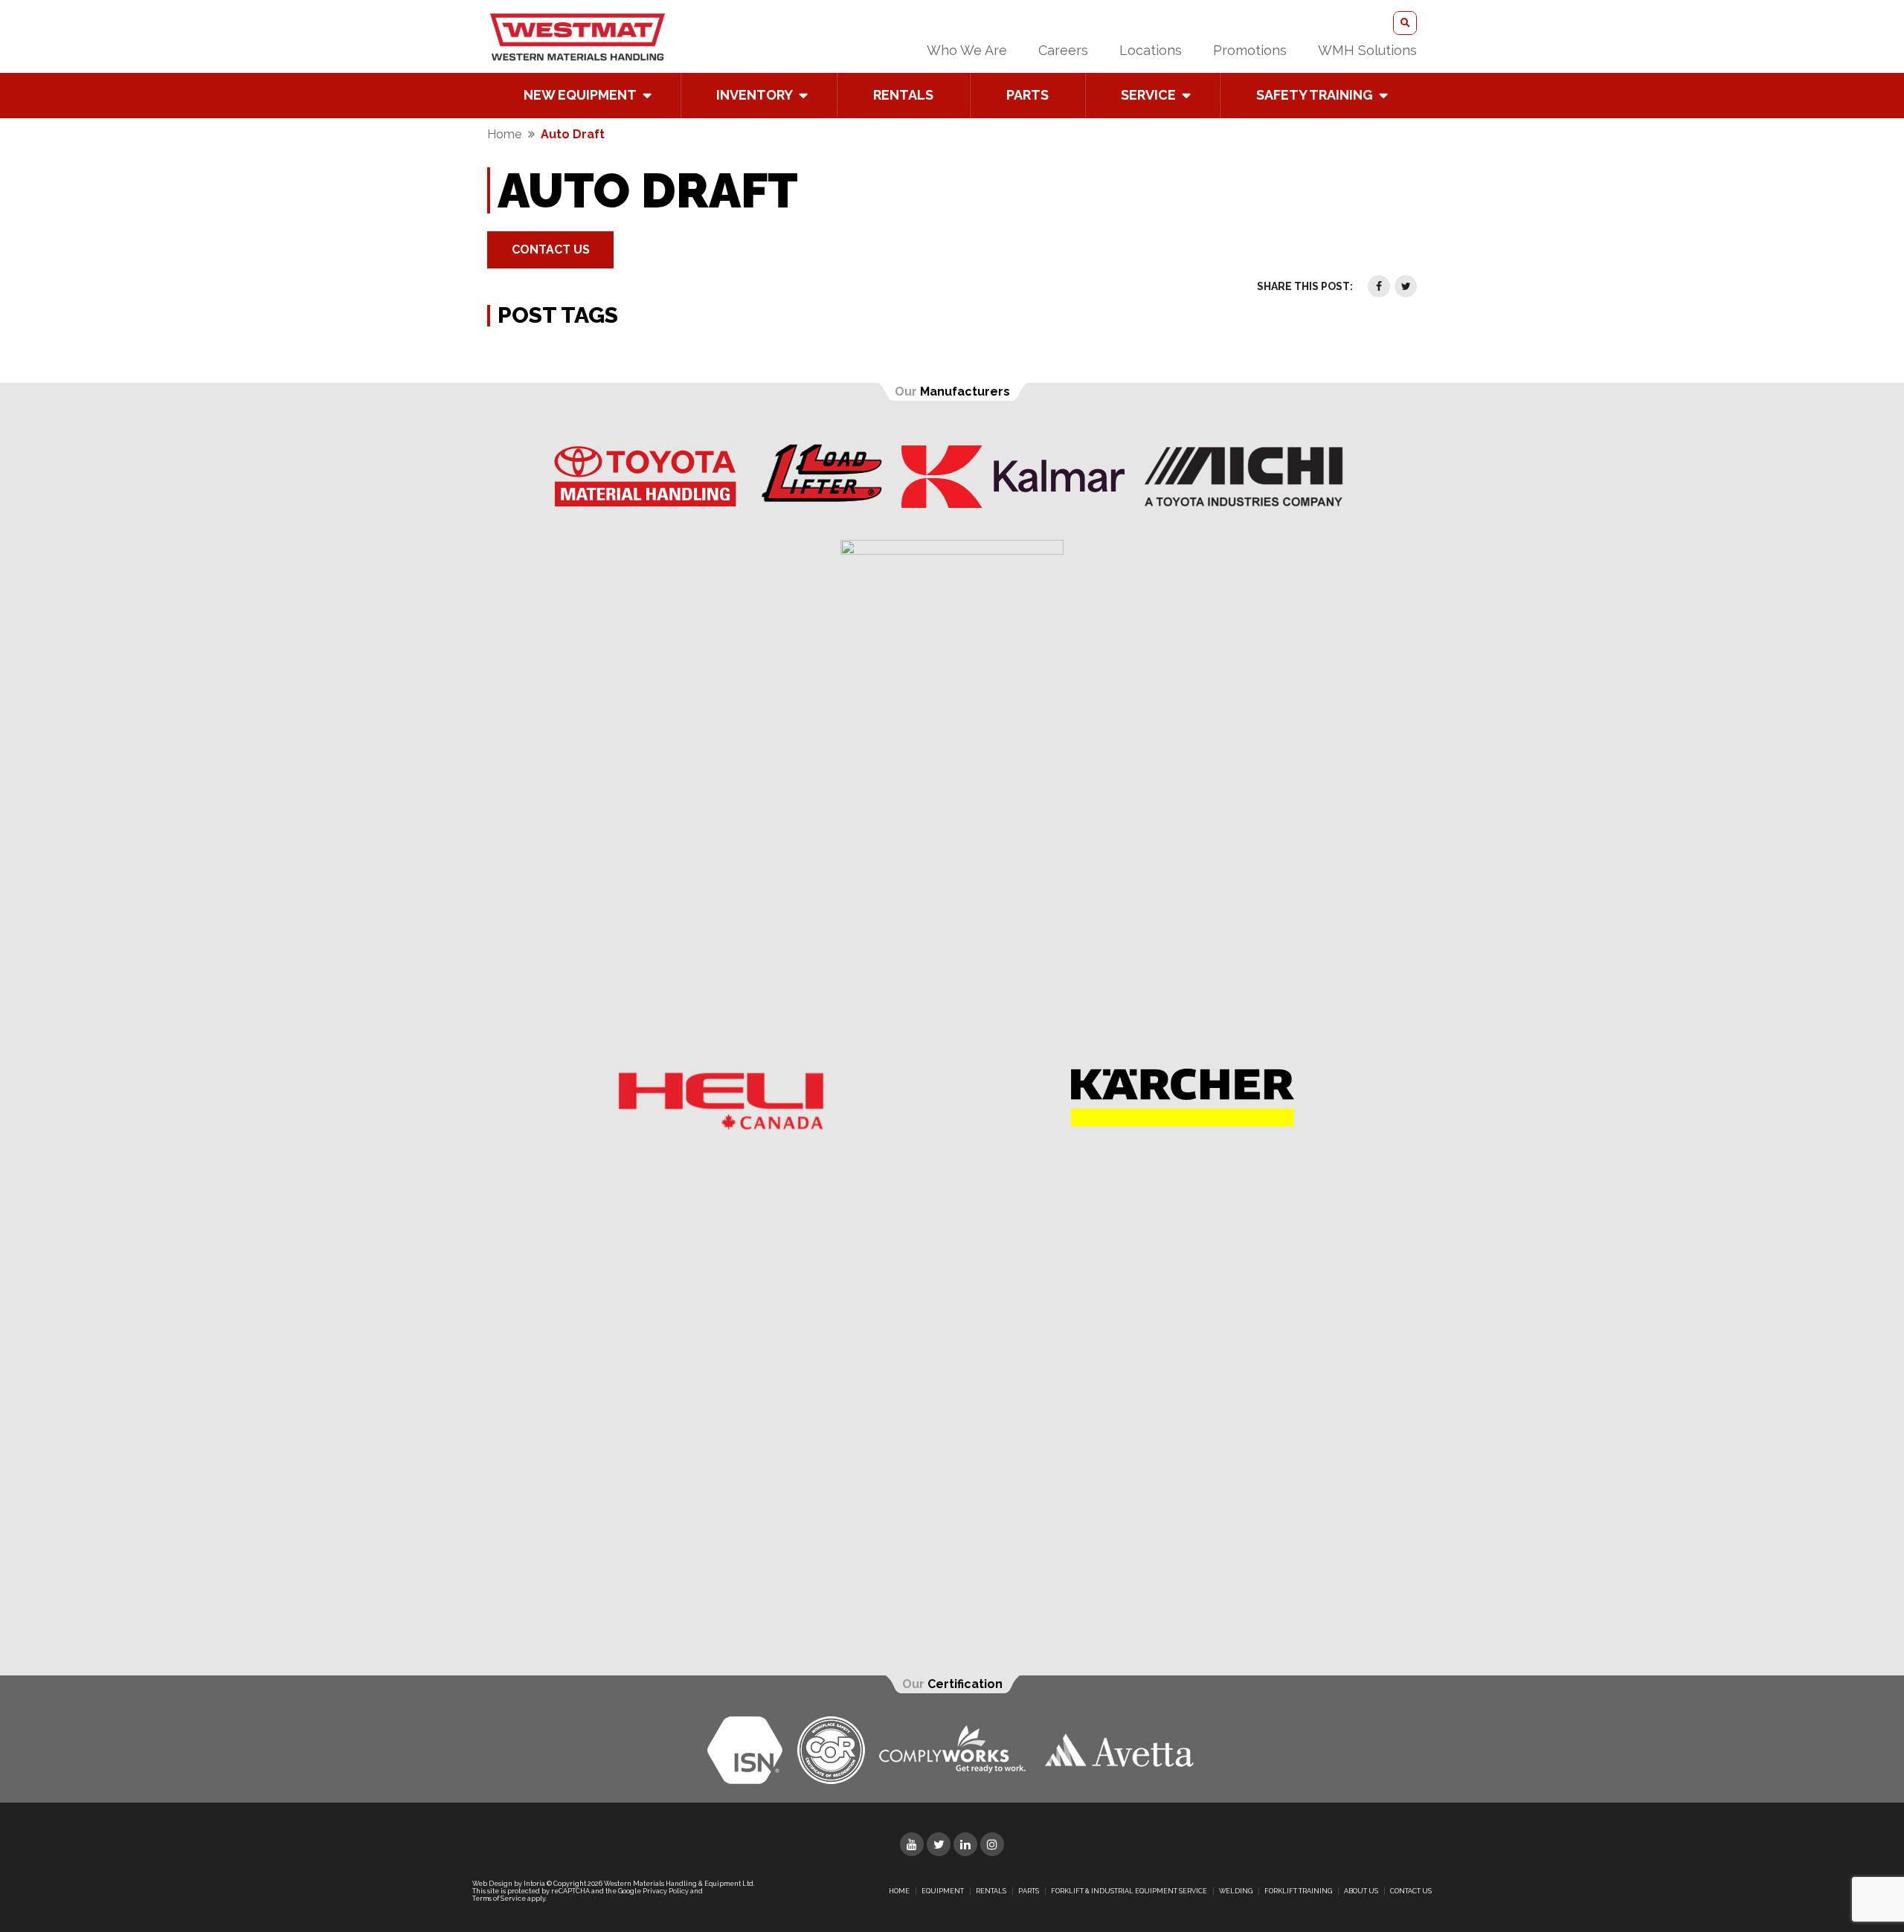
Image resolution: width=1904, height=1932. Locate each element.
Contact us (1411, 1891)
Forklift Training (1298, 1891)
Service (1148, 95)
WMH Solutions (1367, 50)
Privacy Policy (666, 1891)
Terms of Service (499, 1899)
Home (504, 134)
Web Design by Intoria (509, 1884)
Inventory (755, 95)
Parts (1027, 95)
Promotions (1250, 50)
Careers (1063, 50)
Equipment (943, 1891)
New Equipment (580, 95)
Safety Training (1315, 95)
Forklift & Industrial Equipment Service (1129, 1891)
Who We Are (967, 50)
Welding (1236, 1891)
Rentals (903, 95)
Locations (1151, 50)
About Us (1361, 1891)
